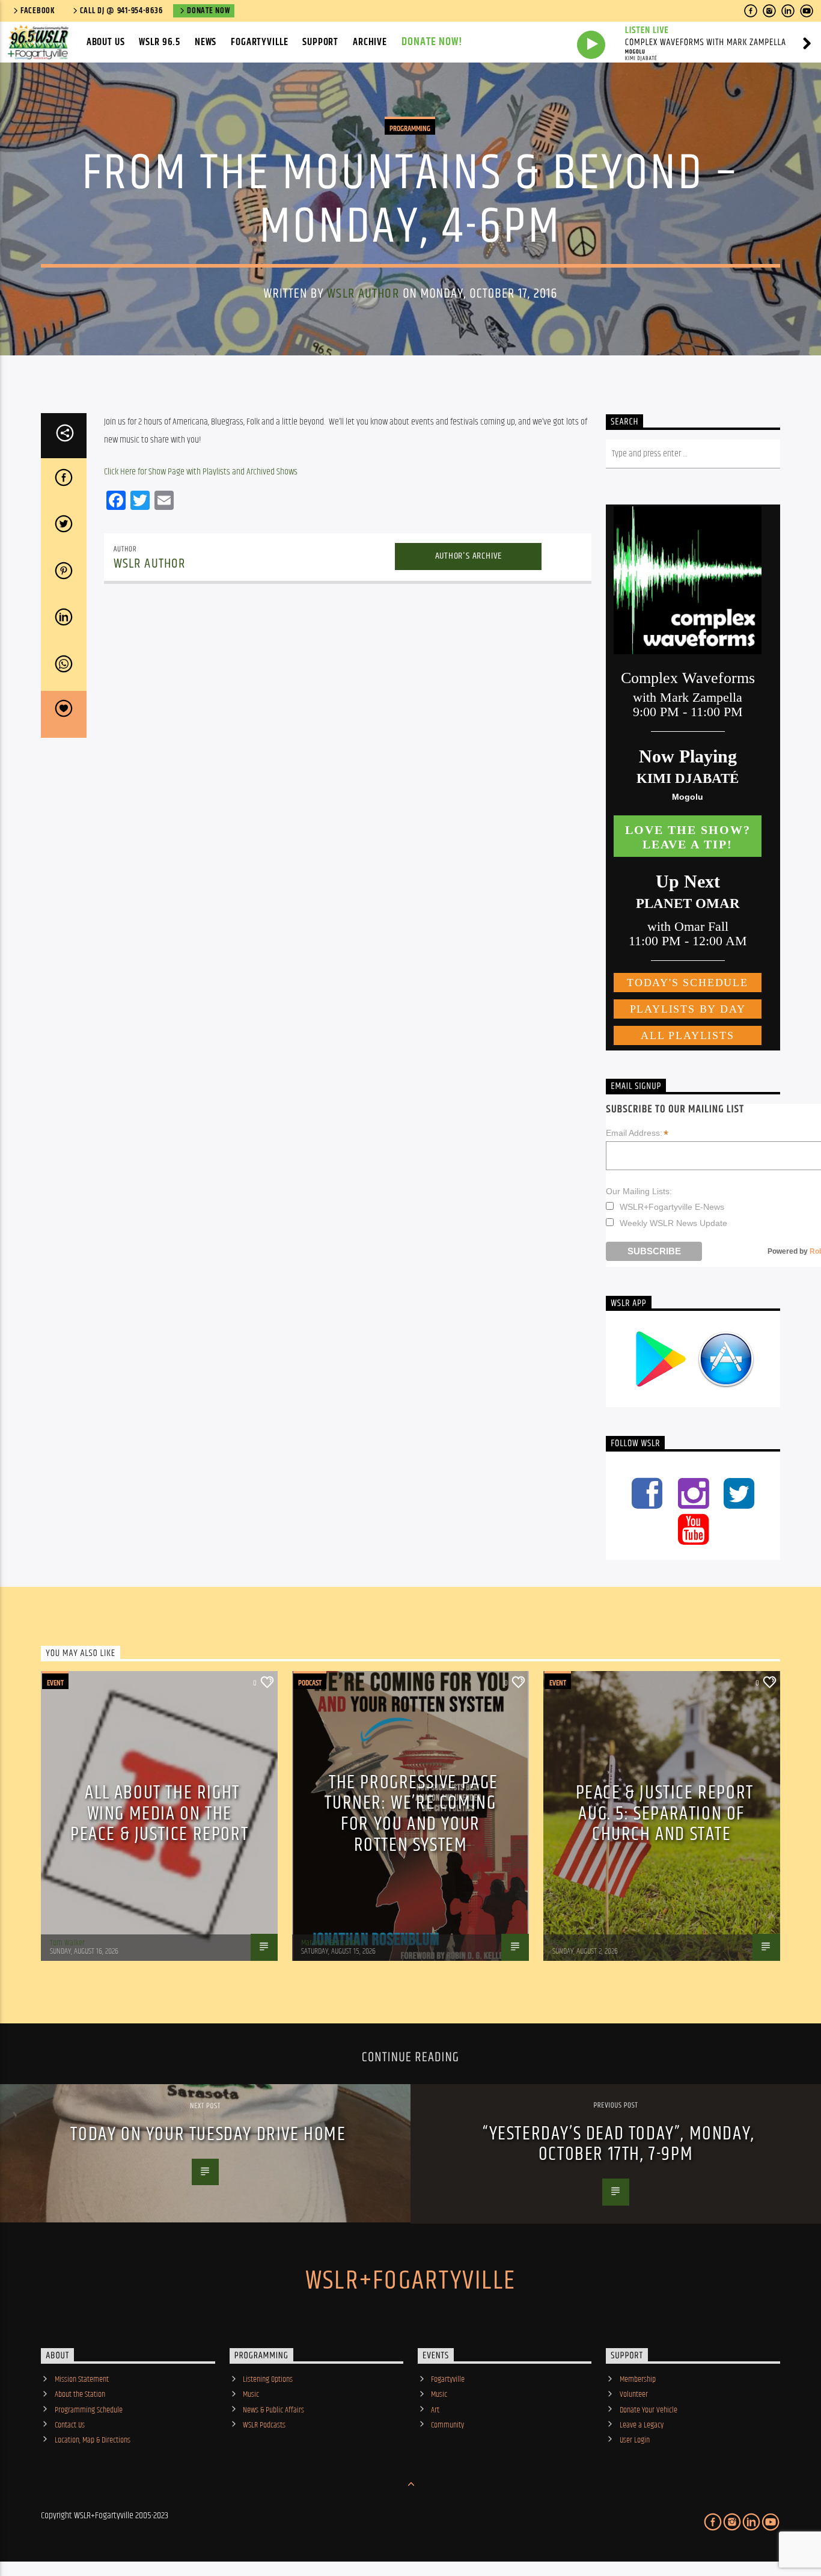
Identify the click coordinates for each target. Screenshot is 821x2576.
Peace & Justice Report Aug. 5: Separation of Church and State (665, 1814)
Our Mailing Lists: (639, 1191)
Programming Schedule (89, 2410)
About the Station (80, 2394)
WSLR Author (363, 294)
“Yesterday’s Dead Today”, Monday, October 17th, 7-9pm (619, 2144)
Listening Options (268, 2379)
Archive (370, 42)
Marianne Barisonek (330, 1943)
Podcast (310, 1683)
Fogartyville (259, 42)
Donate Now (208, 11)
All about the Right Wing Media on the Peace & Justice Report (159, 1814)
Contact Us (70, 2425)
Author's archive (469, 556)
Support (320, 42)
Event (55, 1683)
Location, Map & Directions (93, 2440)
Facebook (38, 11)
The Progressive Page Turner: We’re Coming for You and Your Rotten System (411, 1814)
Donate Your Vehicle (649, 2410)
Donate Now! (432, 42)
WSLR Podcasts (264, 2425)
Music (251, 2394)
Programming (410, 129)
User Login (635, 2440)
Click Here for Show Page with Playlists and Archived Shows (201, 472)
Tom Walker (67, 1943)
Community (447, 2425)
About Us (106, 42)
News (206, 42)
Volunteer (634, 2394)
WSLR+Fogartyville (410, 2281)
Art (435, 2410)
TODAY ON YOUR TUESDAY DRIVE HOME (208, 2134)
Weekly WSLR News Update (673, 1223)
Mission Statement (82, 2379)
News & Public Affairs (273, 2410)
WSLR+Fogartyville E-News (672, 1207)
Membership (638, 2379)
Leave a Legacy (642, 2425)
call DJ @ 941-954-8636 (121, 11)
